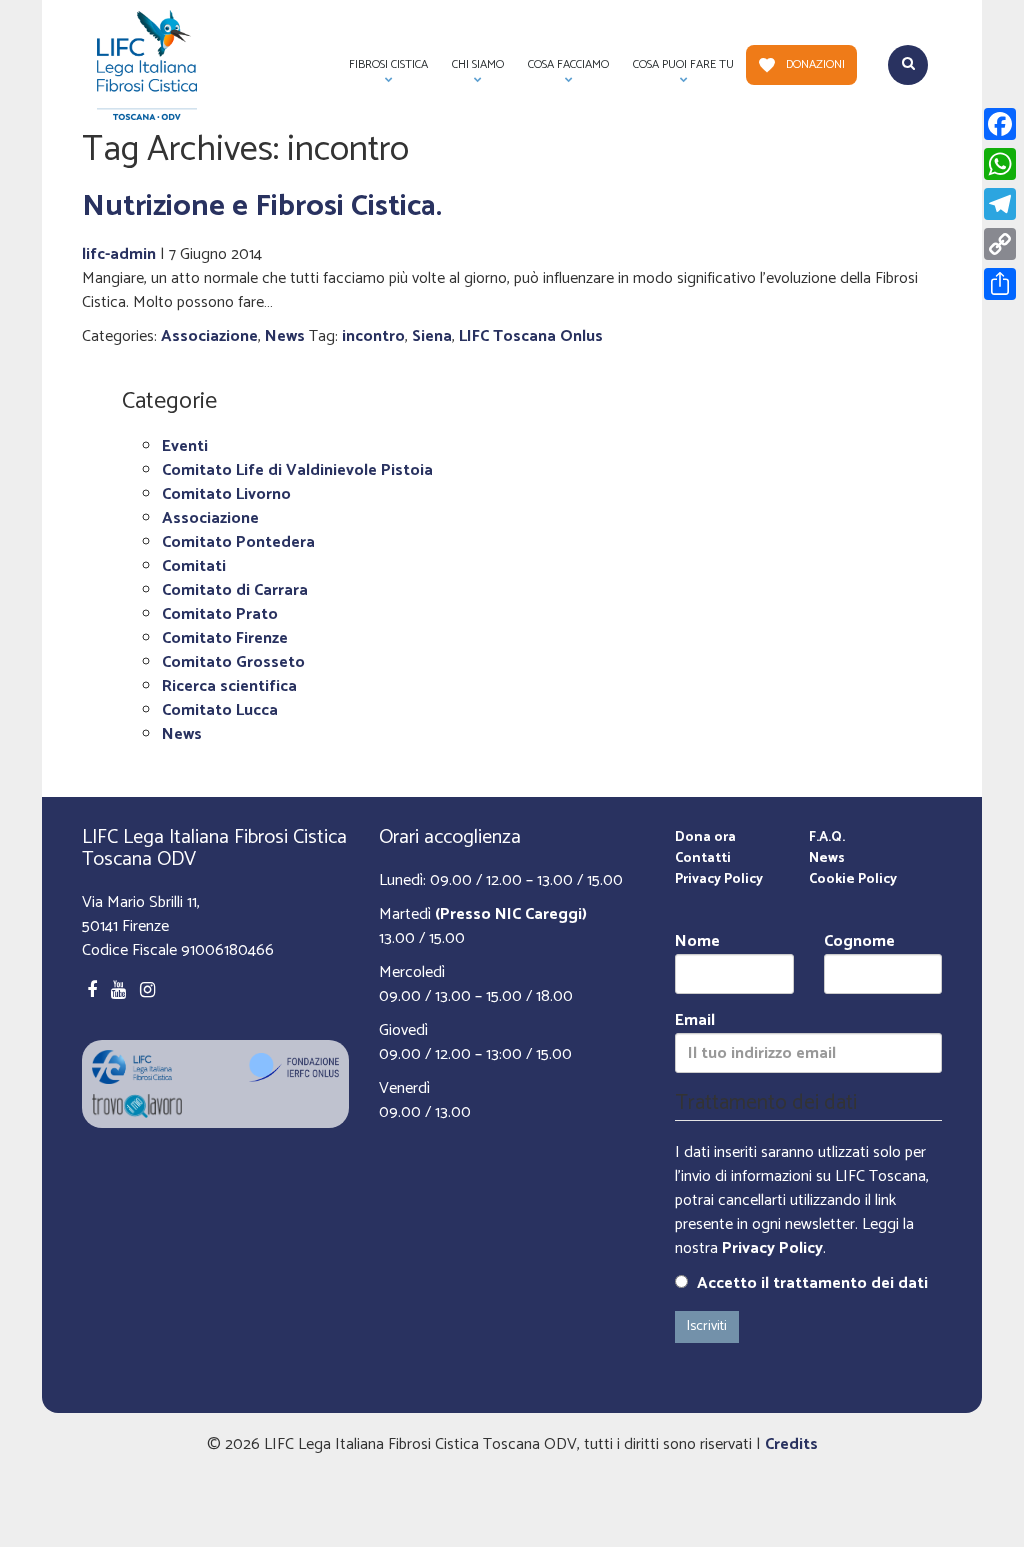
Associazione (209, 336)
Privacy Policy (719, 879)
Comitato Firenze (225, 638)
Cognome (859, 942)
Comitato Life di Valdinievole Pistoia (297, 470)
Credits (791, 1444)
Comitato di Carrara (235, 590)
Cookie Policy (853, 879)
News (285, 336)
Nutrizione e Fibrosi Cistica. (262, 206)
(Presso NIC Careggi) (511, 914)
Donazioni (815, 64)
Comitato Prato (220, 614)
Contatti (703, 858)
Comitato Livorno (226, 494)
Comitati (194, 566)
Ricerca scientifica (229, 686)
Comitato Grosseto (233, 662)
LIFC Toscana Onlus (531, 336)
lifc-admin (119, 254)
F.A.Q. (827, 837)
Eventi (185, 446)
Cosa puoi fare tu (677, 70)
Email (695, 1021)
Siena (432, 336)
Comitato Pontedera (238, 542)
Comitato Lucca (220, 710)
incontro (373, 336)
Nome (697, 942)
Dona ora (705, 837)
